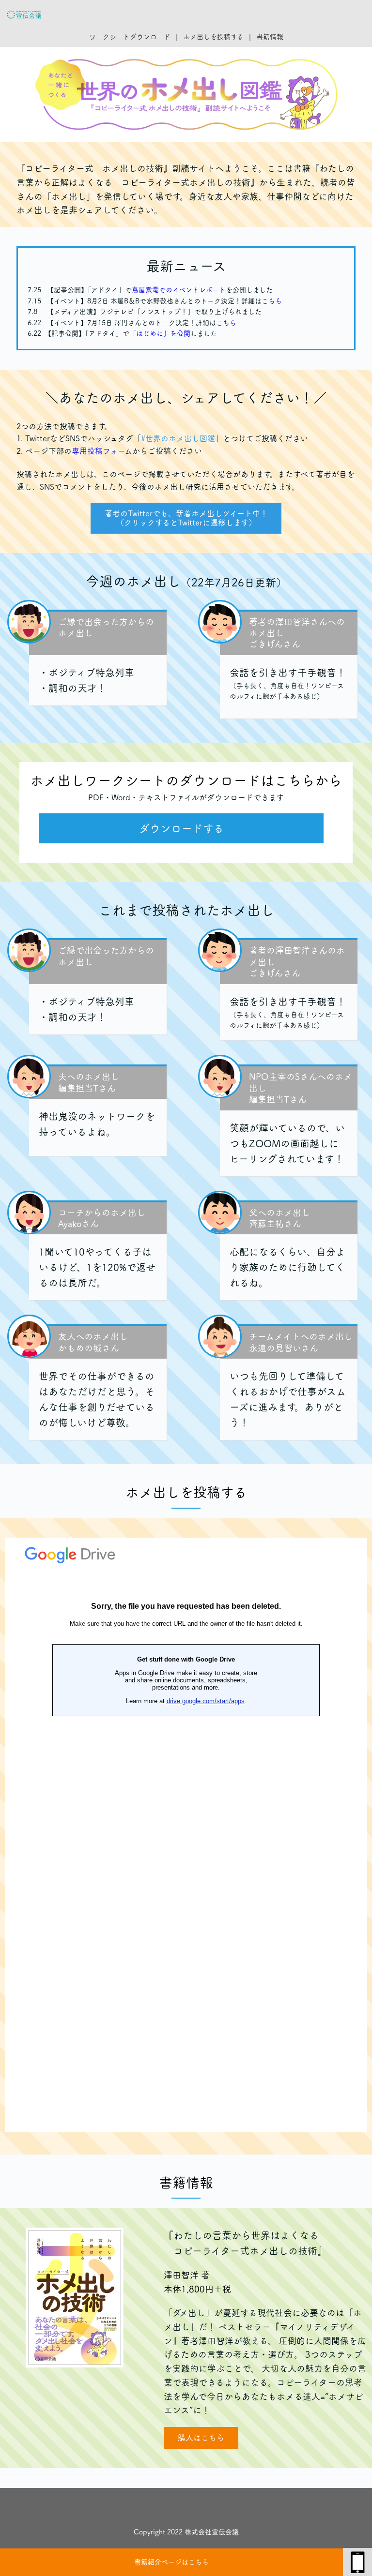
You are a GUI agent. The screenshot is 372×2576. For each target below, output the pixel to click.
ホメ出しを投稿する (213, 37)
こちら (272, 301)
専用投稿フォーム (102, 451)
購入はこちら (201, 2438)
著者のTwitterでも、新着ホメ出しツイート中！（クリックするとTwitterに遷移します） (186, 518)
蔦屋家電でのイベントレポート (179, 290)
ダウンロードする (181, 828)
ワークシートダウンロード (130, 37)
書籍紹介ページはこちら (171, 2562)
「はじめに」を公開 (160, 333)
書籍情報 (270, 37)
